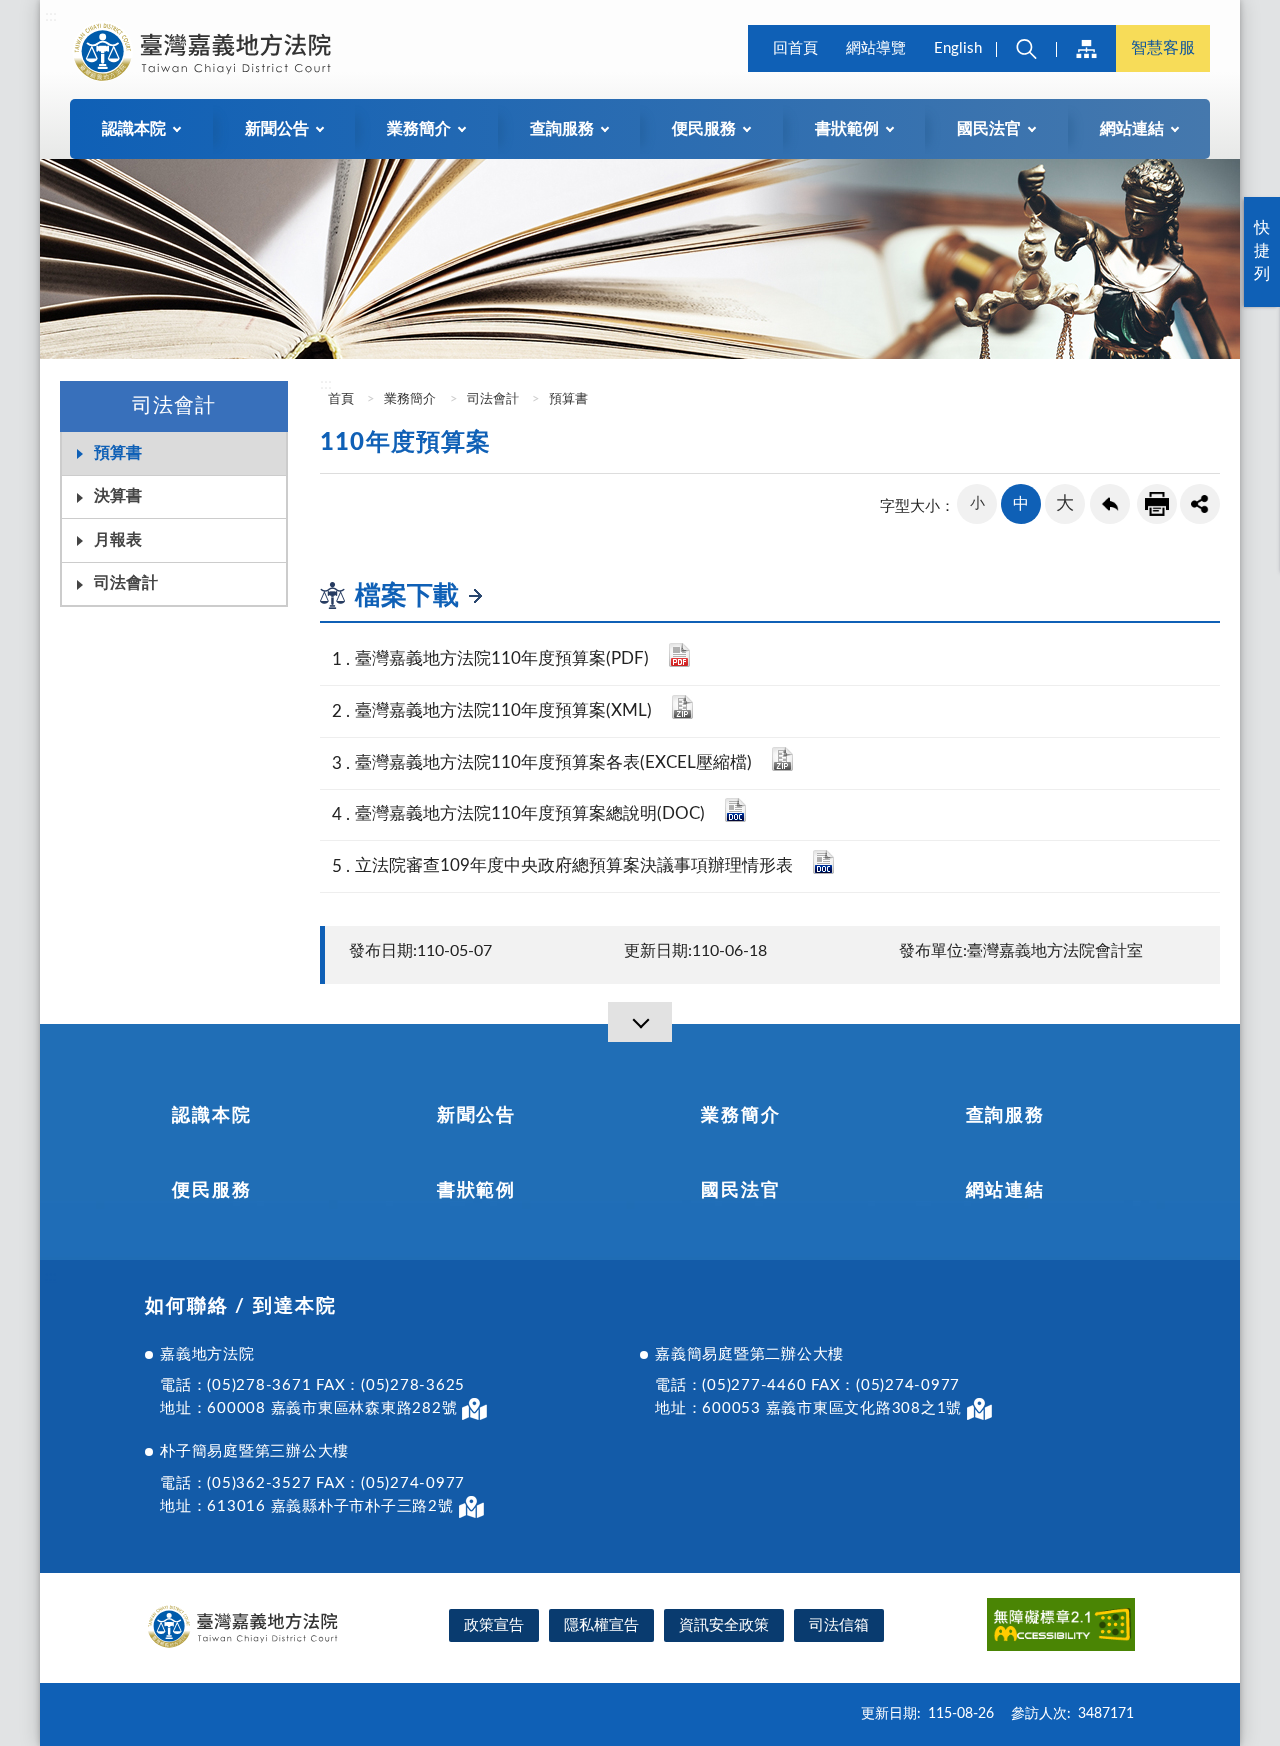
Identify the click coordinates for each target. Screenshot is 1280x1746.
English (958, 48)
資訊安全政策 (724, 1625)
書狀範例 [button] (847, 129)
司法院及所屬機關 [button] (1086, 48)
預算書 (118, 453)
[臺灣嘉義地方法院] (206, 52)
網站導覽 (876, 48)
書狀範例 (476, 1191)
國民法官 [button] (989, 129)
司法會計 (126, 583)
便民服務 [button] (704, 129)
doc (735, 810)
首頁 (339, 399)
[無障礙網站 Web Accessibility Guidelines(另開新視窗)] (1061, 1628)
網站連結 (1005, 1191)
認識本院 (211, 1116)
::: (51, 16)
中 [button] (1021, 504)
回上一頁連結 (1110, 504)
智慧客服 (1163, 48)
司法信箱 (839, 1625)
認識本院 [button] (134, 129)
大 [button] (1065, 504)
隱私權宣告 (601, 1625)
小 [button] (977, 503)
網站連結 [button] (1132, 129)
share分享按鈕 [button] (1200, 504)
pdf (679, 655)
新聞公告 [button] (277, 129)
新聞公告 (476, 1116)
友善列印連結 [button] (1157, 504)
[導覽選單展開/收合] (640, 1022)
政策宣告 (494, 1625)
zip (682, 707)
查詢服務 (1005, 1116)
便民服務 (211, 1191)
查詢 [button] (1026, 48)
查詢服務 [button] (562, 129)
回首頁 (795, 48)
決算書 (118, 496)
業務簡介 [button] (419, 129)
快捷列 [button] (1262, 251)
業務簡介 (410, 399)
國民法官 (740, 1191)
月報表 (118, 540)
